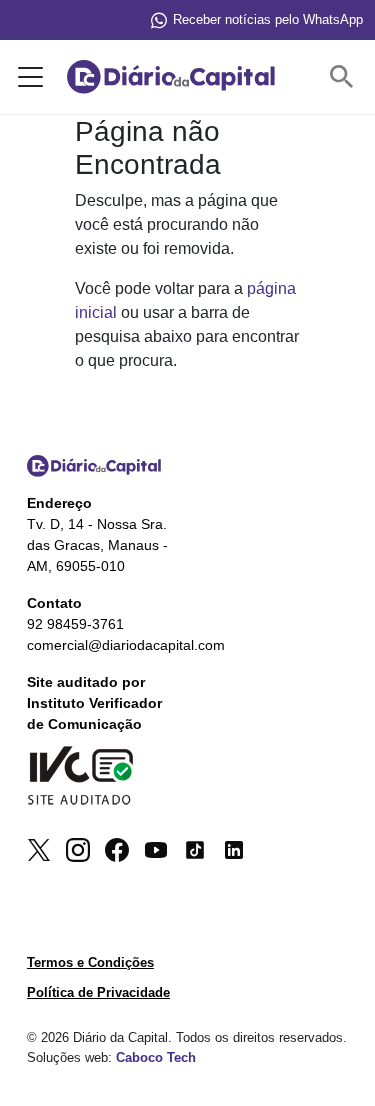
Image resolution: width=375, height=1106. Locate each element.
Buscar (346, 77)
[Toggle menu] (27, 77)
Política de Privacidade (98, 992)
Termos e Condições (90, 962)
